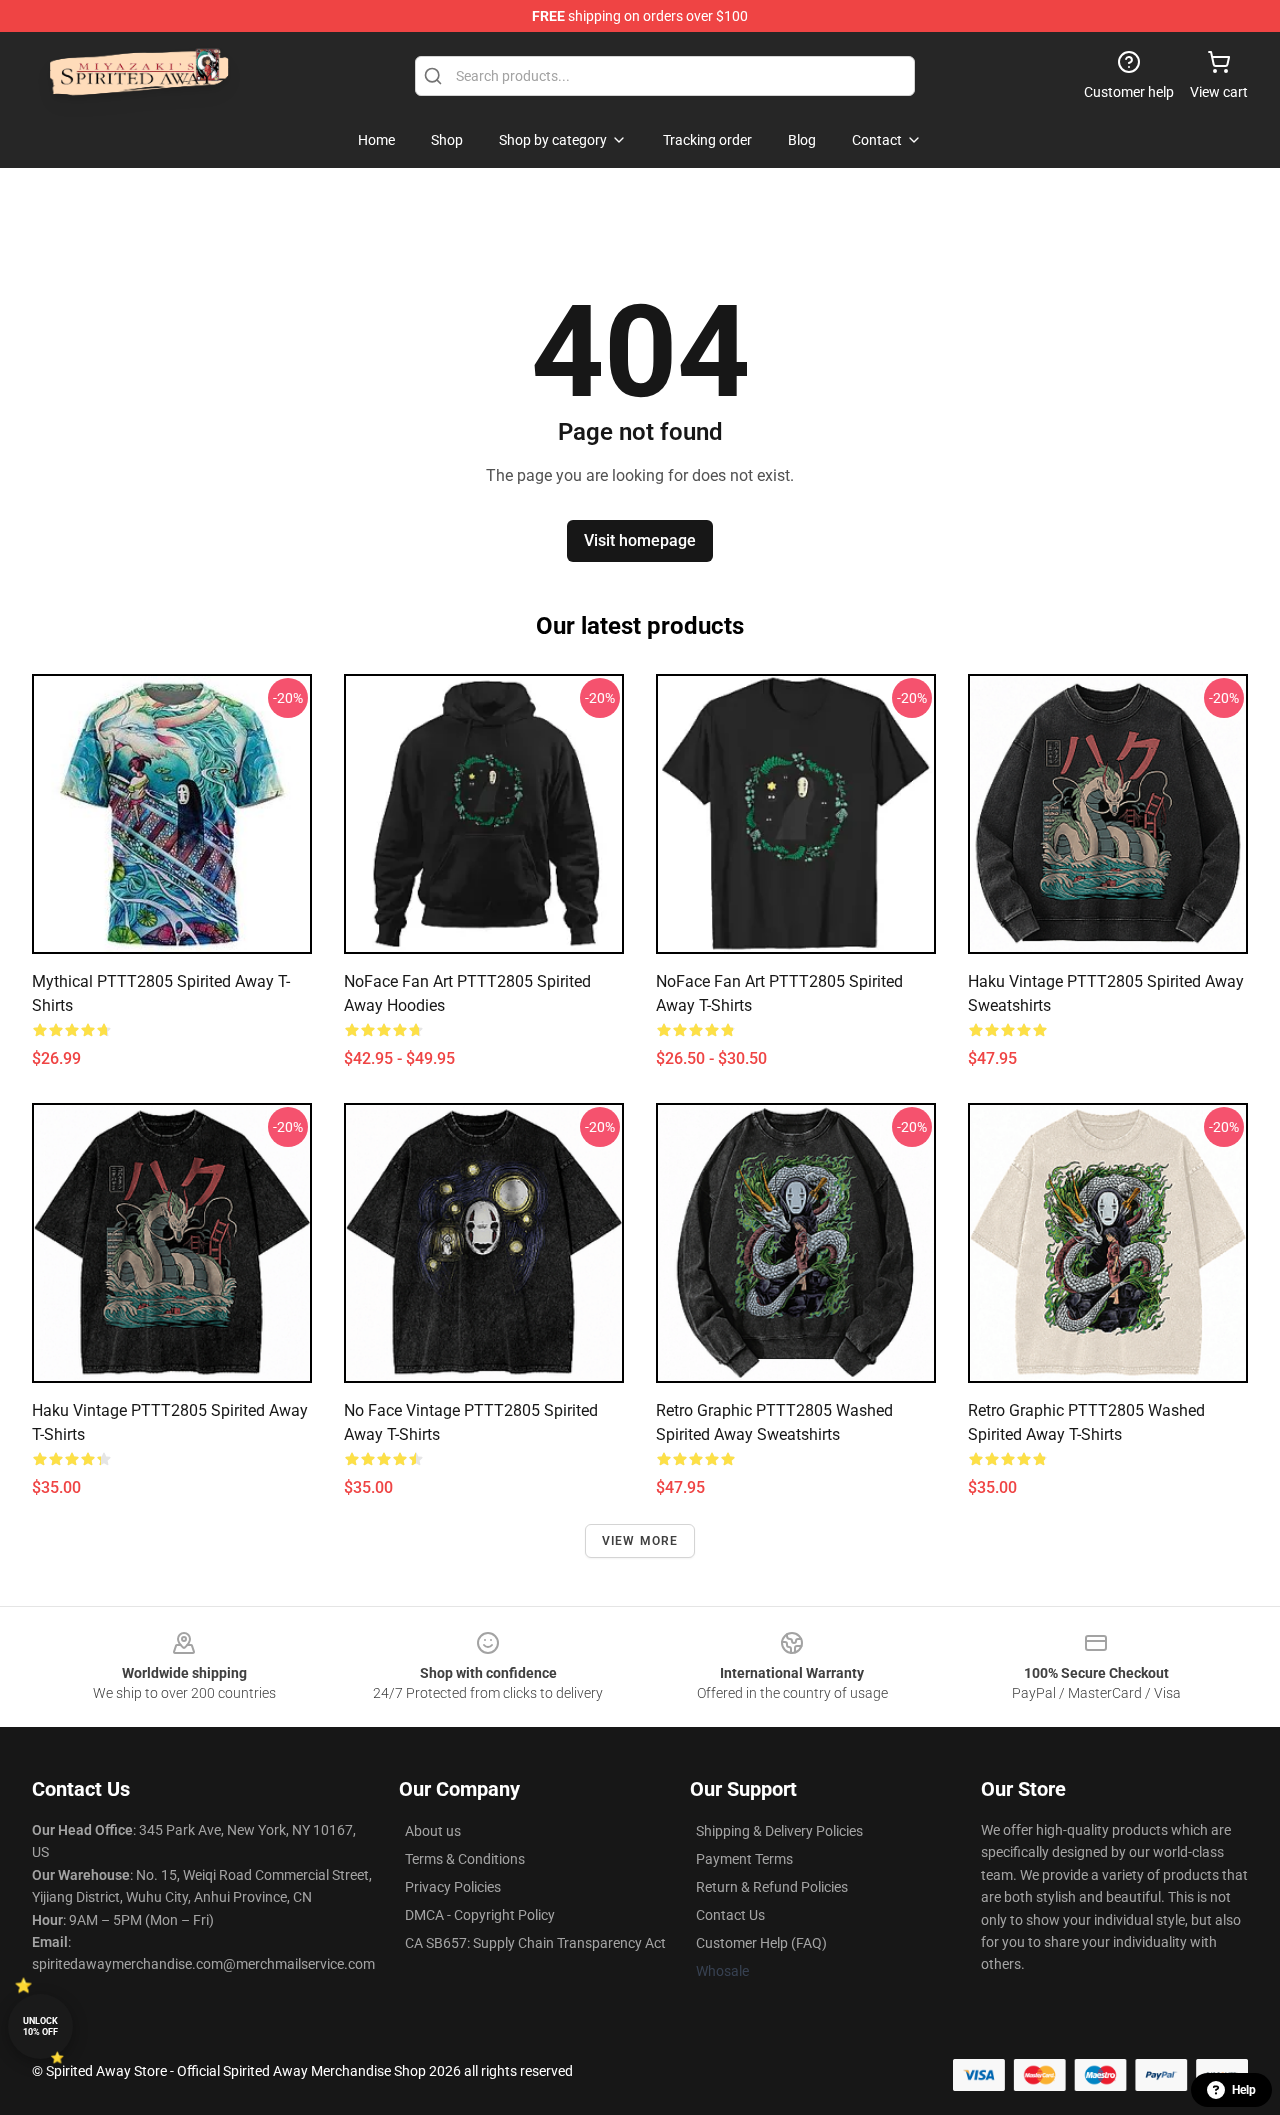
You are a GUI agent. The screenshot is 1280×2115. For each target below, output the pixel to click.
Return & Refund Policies (772, 1887)
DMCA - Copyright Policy (480, 1915)
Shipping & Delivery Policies (779, 1831)
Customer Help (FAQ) (761, 1943)
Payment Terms (744, 1859)
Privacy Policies (453, 1887)
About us (433, 1831)
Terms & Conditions (465, 1859)
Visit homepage (640, 540)
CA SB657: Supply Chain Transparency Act (535, 1943)
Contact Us (730, 1915)
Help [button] (1244, 2090)
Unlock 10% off (40, 2026)
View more (640, 1541)
